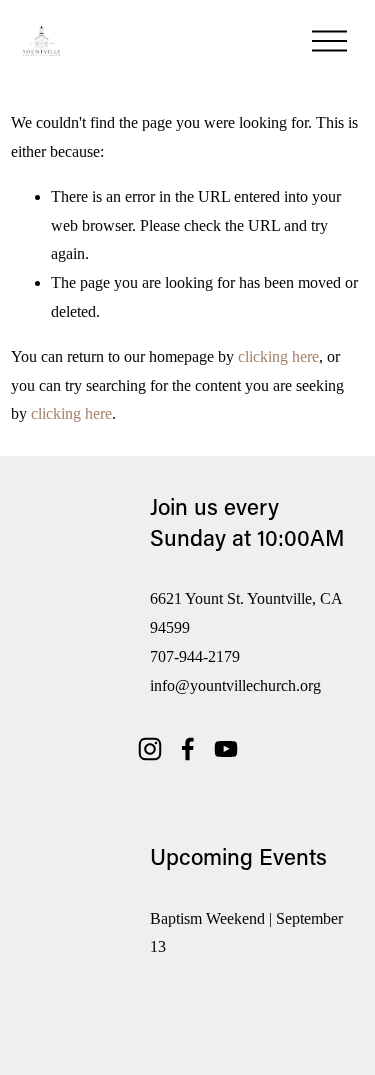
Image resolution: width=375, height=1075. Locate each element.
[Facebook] (188, 749)
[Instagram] (150, 749)
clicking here (278, 356)
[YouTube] (226, 749)
